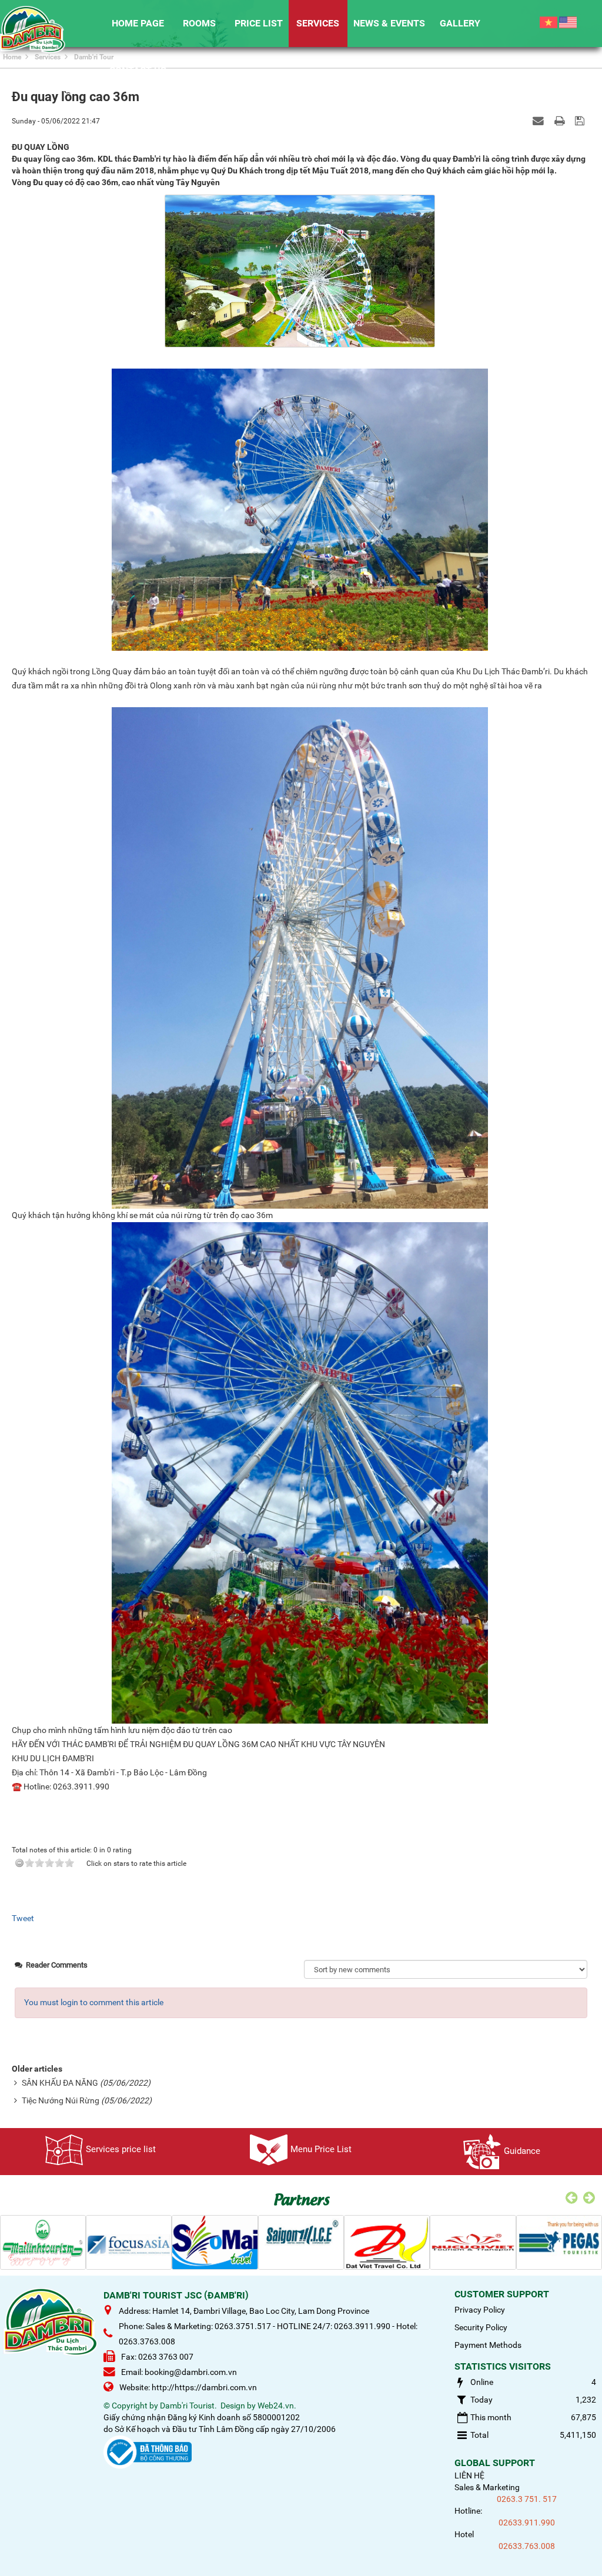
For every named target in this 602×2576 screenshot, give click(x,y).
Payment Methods (488, 2345)
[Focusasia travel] (129, 2242)
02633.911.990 (527, 2523)
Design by (238, 2406)
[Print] (561, 121)
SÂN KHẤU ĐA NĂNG (60, 2083)
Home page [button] (138, 23)
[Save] (581, 121)
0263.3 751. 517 (527, 2499)
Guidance (522, 2151)
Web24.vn (276, 2406)
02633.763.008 (527, 2546)
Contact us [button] (138, 70)
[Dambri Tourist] (33, 29)
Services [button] (318, 23)
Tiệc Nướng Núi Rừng (61, 2100)
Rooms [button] (199, 23)
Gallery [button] (460, 23)
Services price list (121, 2149)
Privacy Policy (480, 2310)
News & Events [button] (389, 23)
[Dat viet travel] (387, 2242)
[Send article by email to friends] (540, 121)
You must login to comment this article (94, 2002)
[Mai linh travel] (43, 2242)
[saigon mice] (301, 2242)
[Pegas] (559, 2242)
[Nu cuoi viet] (473, 2242)
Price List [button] (259, 23)
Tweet (23, 1918)
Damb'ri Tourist (187, 2406)
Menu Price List (321, 2149)
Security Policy (481, 2327)
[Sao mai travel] (215, 2242)
